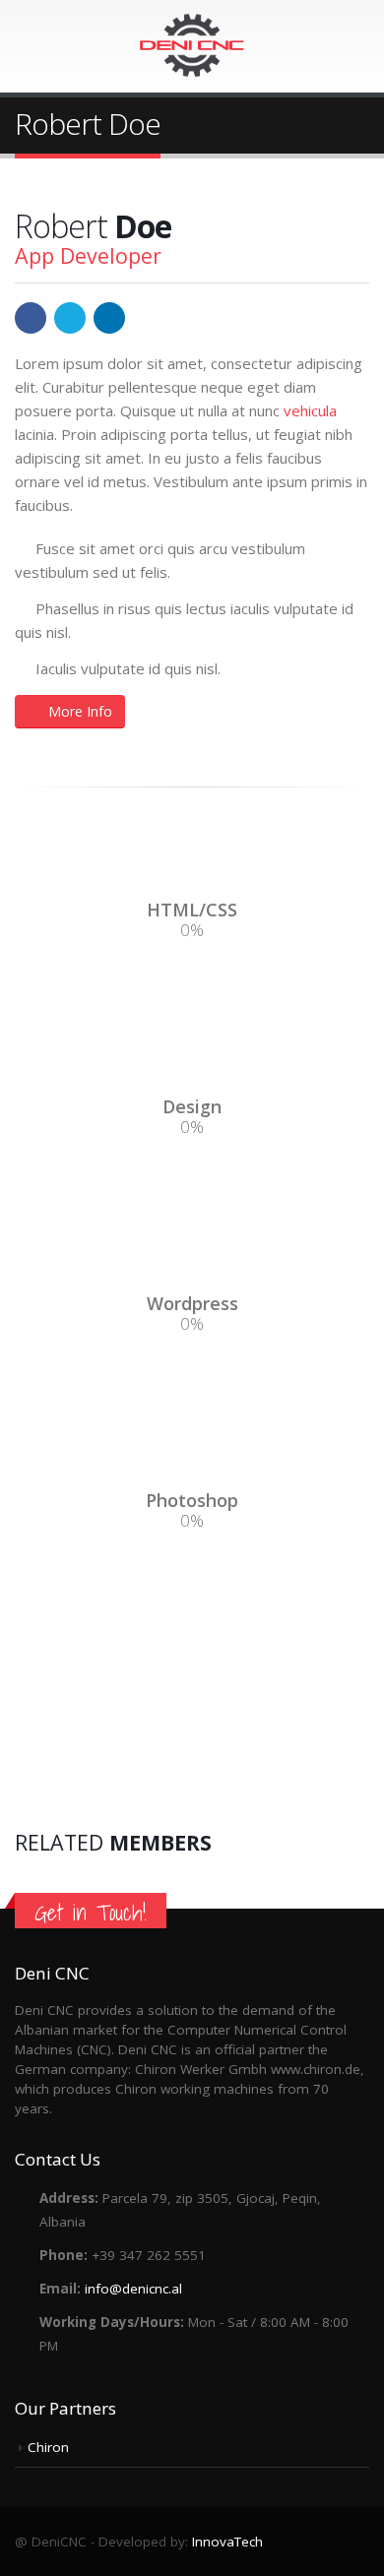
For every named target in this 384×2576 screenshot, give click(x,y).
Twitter (70, 318)
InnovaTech (227, 2542)
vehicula (310, 410)
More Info (80, 711)
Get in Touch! (91, 1913)
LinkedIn (109, 318)
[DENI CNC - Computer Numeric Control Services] (192, 45)
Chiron (48, 2447)
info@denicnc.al (133, 2289)
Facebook (31, 318)
